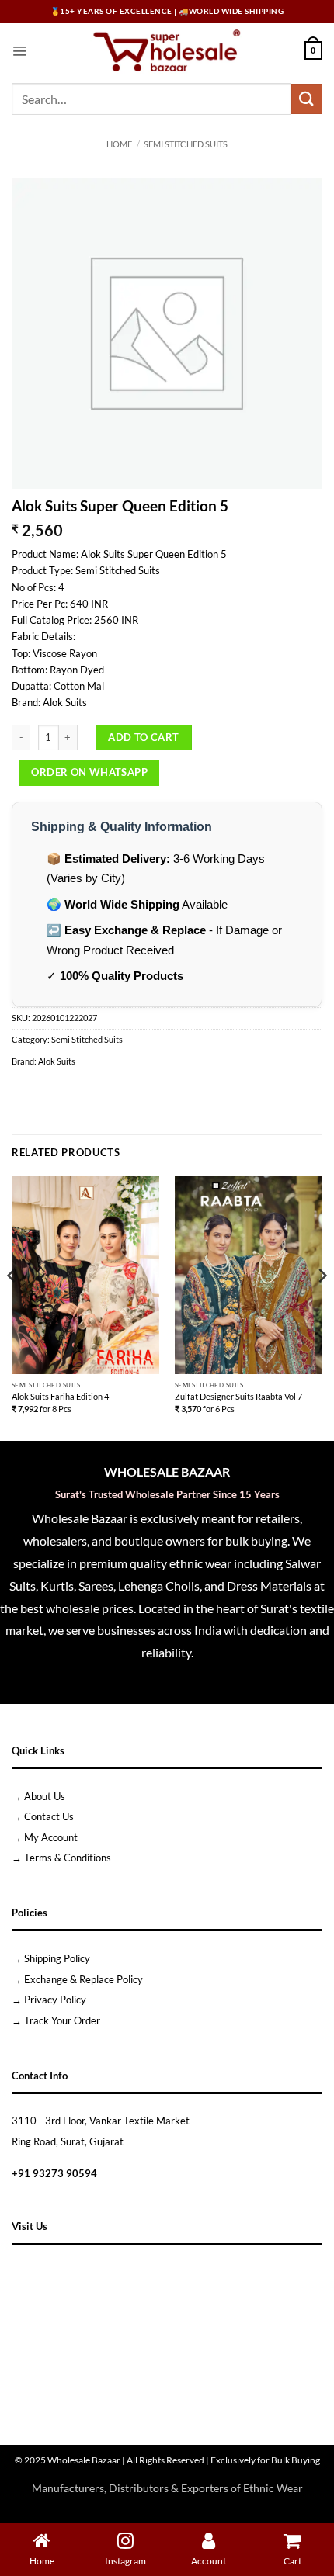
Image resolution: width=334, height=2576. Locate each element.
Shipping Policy (57, 1958)
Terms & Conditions (68, 1858)
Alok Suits (57, 1061)
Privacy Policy (55, 2000)
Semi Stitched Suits (186, 144)
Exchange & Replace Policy (83, 1979)
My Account (51, 1837)
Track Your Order (62, 2020)
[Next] (322, 1307)
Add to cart (143, 737)
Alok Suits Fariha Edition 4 (60, 1396)
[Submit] (307, 99)
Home (119, 144)
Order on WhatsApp (89, 772)
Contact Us (49, 1816)
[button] (19, 50)
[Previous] (12, 1307)
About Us (45, 1796)
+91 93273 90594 (54, 2173)
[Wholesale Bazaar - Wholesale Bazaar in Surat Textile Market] (167, 50)
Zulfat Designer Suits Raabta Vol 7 (238, 1396)
